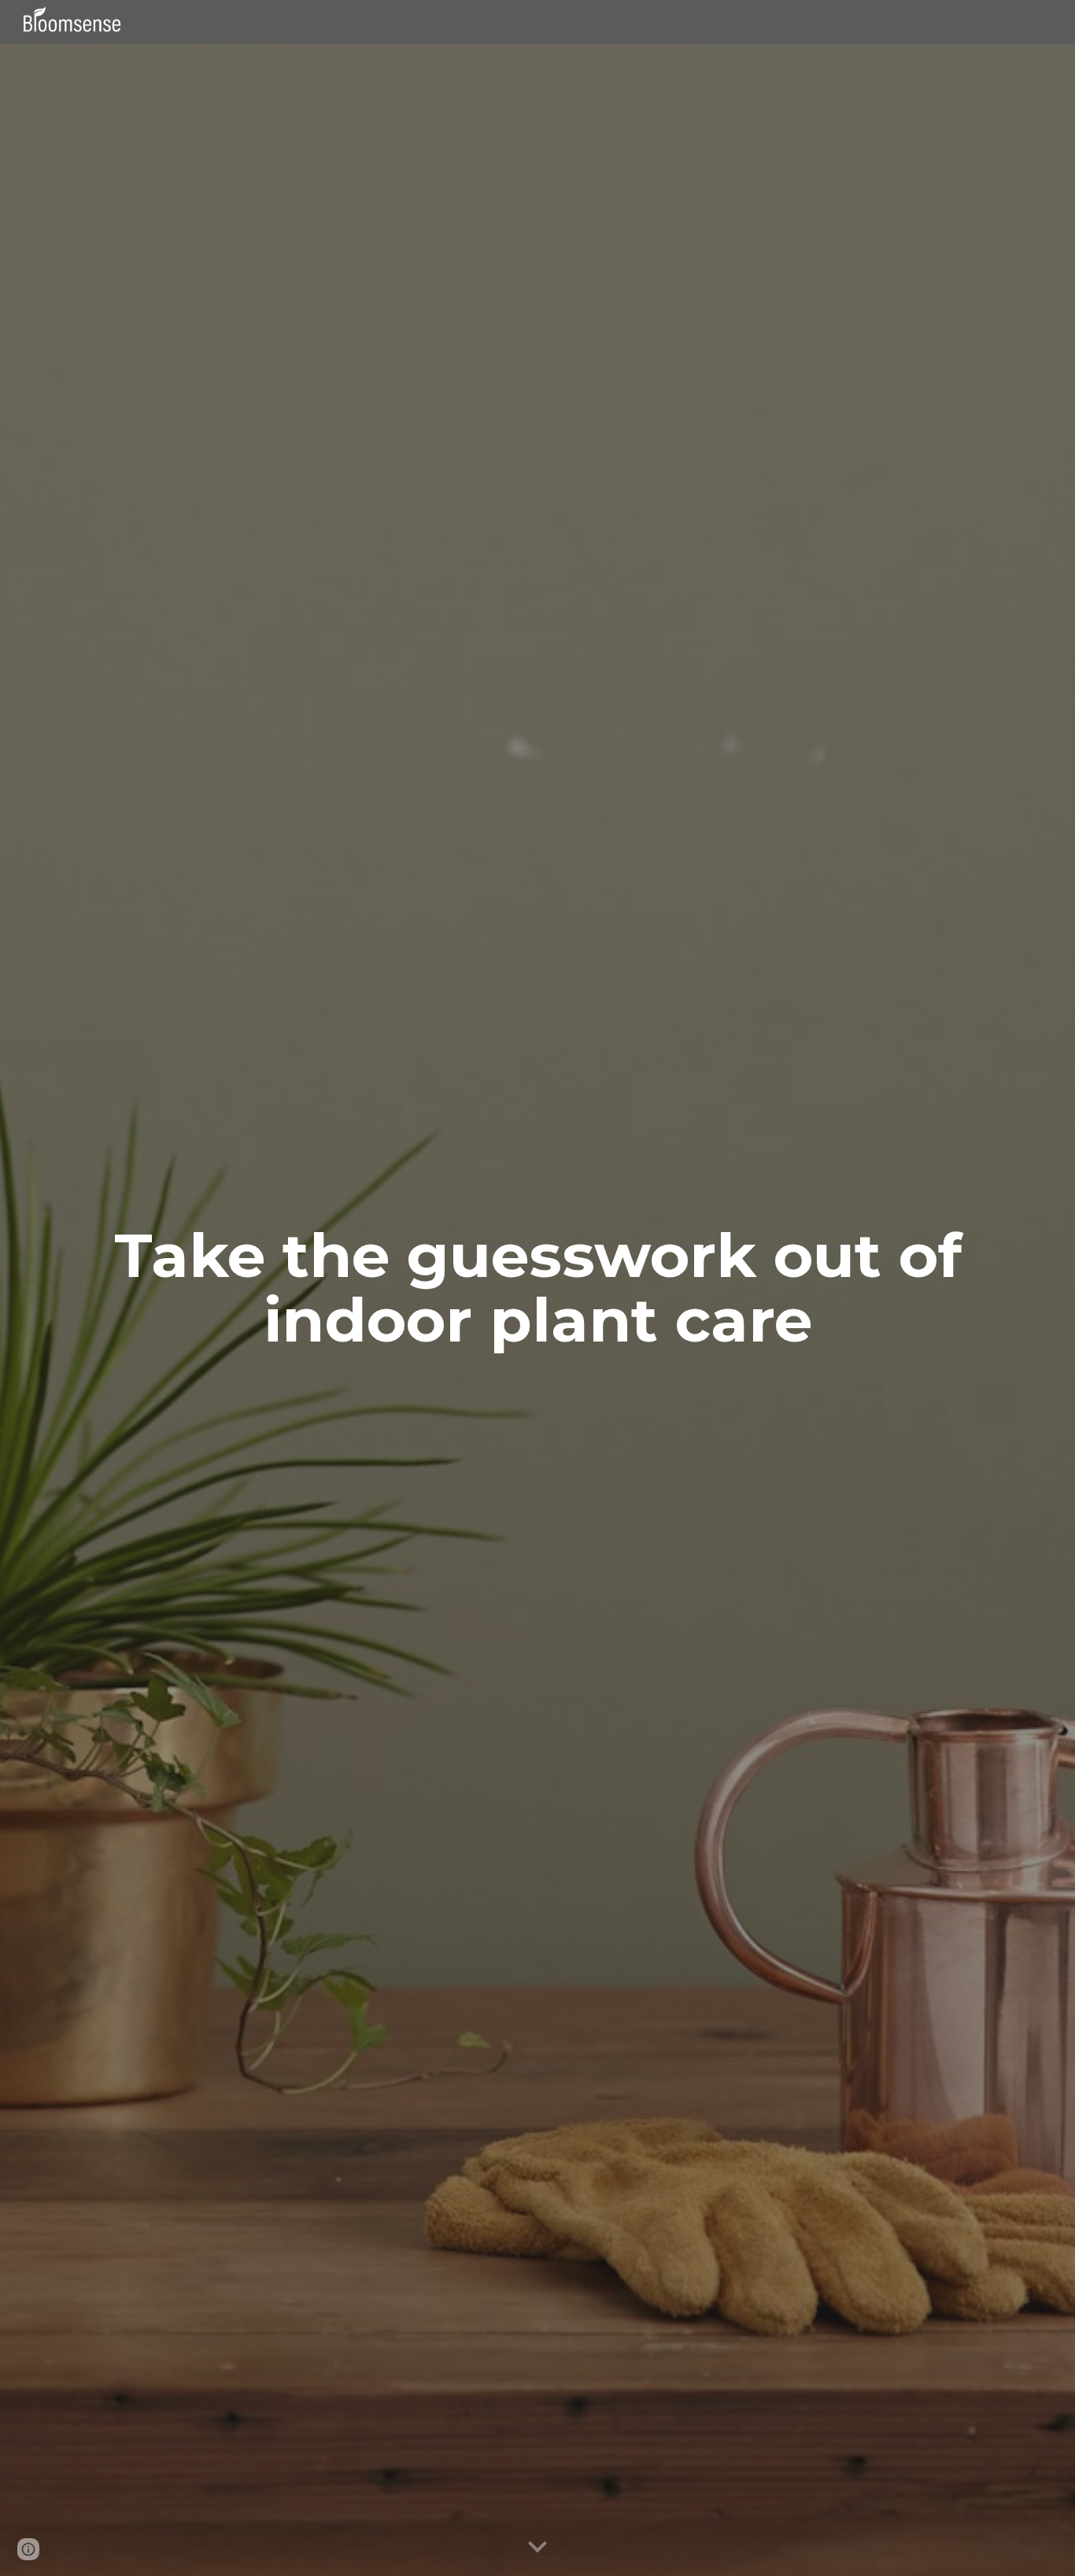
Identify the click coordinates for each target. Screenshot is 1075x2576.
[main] (537, 1288)
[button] (537, 2548)
